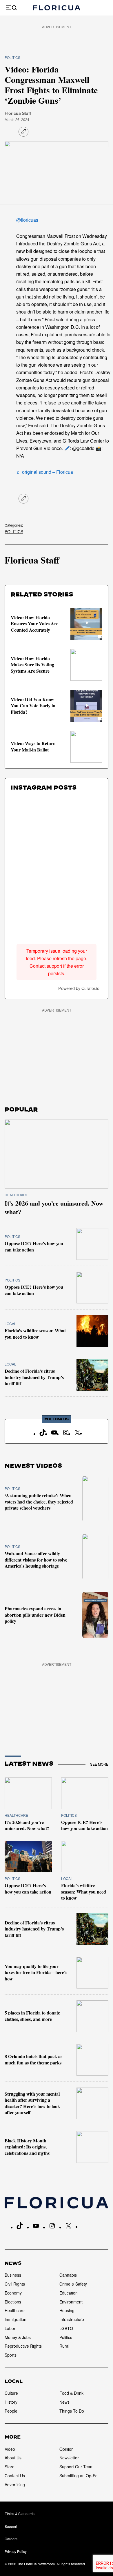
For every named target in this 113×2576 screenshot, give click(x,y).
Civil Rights (15, 2284)
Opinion (66, 2449)
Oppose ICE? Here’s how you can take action (34, 1247)
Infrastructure (72, 2319)
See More (99, 1764)
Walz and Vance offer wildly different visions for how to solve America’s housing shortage (36, 1560)
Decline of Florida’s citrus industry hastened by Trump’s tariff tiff (34, 1377)
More (13, 2437)
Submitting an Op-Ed (79, 2476)
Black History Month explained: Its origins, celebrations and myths (27, 2147)
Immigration (16, 2319)
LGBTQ (66, 2328)
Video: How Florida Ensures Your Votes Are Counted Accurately (34, 624)
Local (10, 1324)
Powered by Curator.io (79, 988)
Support (11, 2526)
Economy (13, 2293)
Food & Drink (71, 2393)
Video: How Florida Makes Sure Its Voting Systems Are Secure (32, 665)
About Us (13, 2458)
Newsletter (69, 2458)
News (13, 2263)
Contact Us (15, 2476)
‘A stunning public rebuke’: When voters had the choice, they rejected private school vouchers (39, 1502)
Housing (67, 2310)
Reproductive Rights (23, 2346)
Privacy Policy (16, 2551)
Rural (64, 2346)
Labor (10, 2328)
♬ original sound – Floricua (45, 472)
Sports (11, 2355)
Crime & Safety (73, 2284)
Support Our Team (76, 2467)
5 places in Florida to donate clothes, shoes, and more (32, 2016)
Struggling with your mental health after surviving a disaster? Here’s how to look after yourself (32, 2103)
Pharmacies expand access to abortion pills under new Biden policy (35, 1615)
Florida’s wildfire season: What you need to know (35, 1334)
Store (10, 2467)
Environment (71, 2302)
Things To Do (72, 2411)
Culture (11, 2393)
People (11, 2411)
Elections (13, 2302)
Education (69, 2293)
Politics (12, 57)
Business (13, 2275)
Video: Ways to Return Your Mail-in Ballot (33, 747)
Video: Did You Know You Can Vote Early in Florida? (33, 706)
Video (10, 2449)
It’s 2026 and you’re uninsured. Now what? (54, 1207)
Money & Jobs (18, 2337)
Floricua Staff (18, 113)
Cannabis (68, 2275)
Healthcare (16, 1195)
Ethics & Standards (20, 2513)
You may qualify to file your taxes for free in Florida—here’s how (36, 1972)
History (11, 2402)
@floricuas (27, 220)
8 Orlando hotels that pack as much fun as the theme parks (33, 2060)
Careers (11, 2539)
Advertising (15, 2484)
